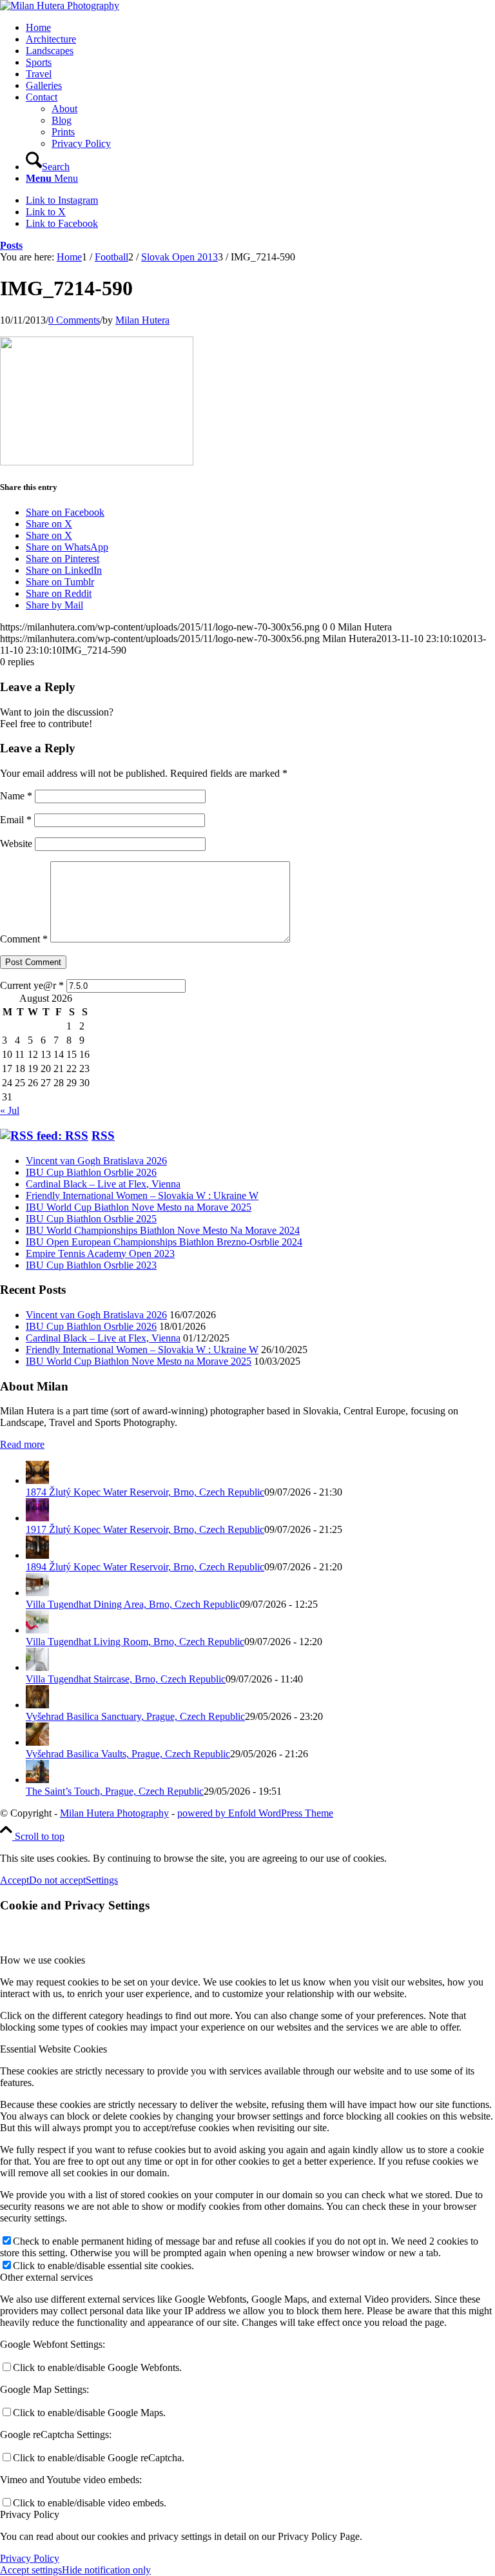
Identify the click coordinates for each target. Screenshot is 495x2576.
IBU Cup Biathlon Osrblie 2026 (91, 1172)
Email (16, 820)
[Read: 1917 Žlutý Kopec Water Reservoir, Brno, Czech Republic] (37, 1518)
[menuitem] (260, 28)
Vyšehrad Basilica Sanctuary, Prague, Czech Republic (135, 1716)
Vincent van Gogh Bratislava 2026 (96, 1161)
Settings (102, 1880)
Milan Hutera (142, 320)
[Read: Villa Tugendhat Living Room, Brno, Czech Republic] (37, 1630)
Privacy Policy (30, 2558)
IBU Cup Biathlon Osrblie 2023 (91, 1265)
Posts (11, 245)
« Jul (10, 1110)
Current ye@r (32, 985)
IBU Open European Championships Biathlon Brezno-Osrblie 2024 (164, 1242)
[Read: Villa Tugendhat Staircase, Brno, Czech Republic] (37, 1667)
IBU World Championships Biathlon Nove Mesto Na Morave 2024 (163, 1230)
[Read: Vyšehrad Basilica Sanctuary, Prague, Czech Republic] (37, 1705)
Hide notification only (106, 2570)
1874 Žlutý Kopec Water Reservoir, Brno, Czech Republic (145, 1492)
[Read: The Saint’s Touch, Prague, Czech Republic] (37, 1780)
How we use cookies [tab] (43, 1960)
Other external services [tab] (46, 2277)
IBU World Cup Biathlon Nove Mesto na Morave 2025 (139, 1207)
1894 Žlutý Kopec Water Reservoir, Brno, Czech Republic (145, 1567)
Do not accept (57, 1880)
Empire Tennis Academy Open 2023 (100, 1254)
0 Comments (74, 320)
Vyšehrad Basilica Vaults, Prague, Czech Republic (128, 1754)
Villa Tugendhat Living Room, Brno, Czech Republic (135, 1642)
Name (16, 796)
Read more (22, 1444)
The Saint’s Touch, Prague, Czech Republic (115, 1791)
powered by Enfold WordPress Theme (255, 1813)
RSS (103, 1136)
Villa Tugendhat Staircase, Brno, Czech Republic (126, 1679)
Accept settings (31, 2570)
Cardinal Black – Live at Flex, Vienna (103, 1184)
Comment (24, 939)
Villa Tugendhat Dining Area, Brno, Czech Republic (133, 1604)
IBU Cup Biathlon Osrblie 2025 (91, 1219)
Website (16, 844)
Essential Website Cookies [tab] (53, 2049)
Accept (15, 1880)
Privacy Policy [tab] (30, 2514)
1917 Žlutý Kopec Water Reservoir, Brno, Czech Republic (145, 1529)
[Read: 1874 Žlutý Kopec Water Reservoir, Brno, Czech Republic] (37, 1480)
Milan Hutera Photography (114, 1813)
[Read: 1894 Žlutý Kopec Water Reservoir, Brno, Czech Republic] (37, 1555)
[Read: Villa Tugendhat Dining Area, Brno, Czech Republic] (37, 1593)
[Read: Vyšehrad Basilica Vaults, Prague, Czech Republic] (37, 1742)
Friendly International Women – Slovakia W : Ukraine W (142, 1195)
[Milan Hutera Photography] (60, 5)
